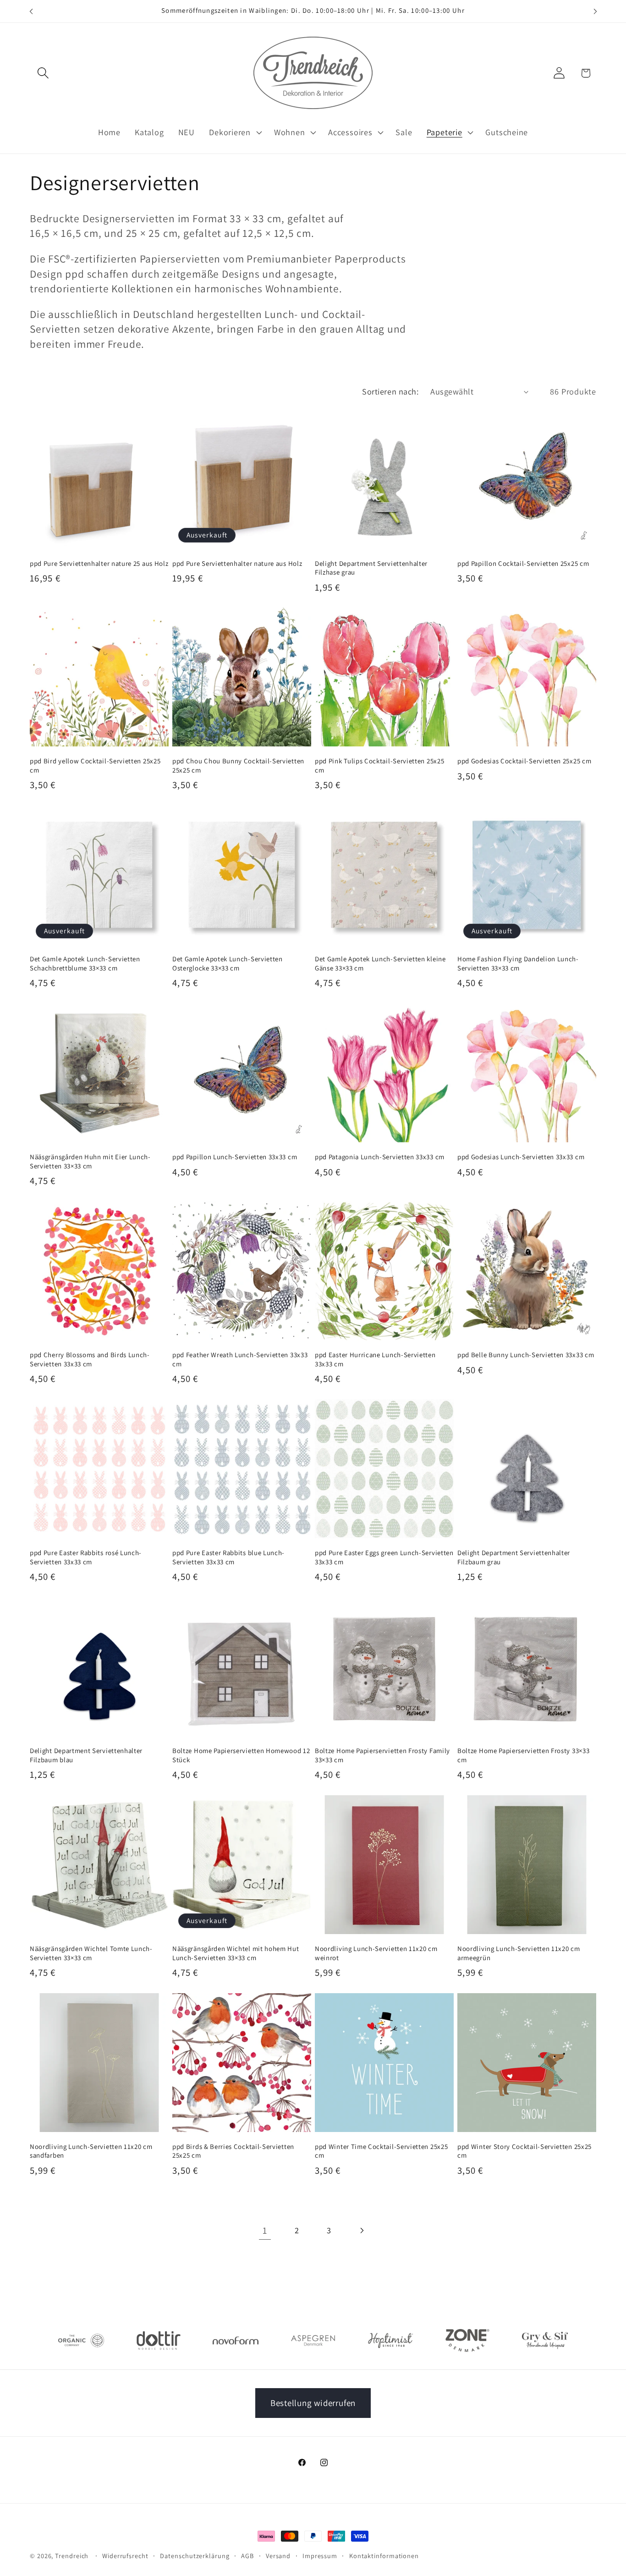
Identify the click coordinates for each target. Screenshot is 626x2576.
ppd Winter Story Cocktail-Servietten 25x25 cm (524, 2151)
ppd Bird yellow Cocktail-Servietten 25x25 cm (95, 765)
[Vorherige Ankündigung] (31, 11)
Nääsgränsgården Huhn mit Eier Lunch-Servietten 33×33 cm (90, 1161)
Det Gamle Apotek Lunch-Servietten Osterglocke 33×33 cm (228, 963)
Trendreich (72, 2556)
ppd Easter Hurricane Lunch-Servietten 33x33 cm (375, 1359)
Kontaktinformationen (384, 2556)
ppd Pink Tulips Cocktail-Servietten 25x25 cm (379, 765)
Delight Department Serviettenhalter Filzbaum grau (514, 1557)
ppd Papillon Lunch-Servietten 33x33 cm (235, 1157)
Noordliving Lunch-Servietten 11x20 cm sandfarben (91, 2151)
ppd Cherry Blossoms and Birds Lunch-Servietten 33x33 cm (90, 1359)
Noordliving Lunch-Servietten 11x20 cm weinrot (376, 1953)
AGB (247, 2556)
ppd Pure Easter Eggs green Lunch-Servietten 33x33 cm (384, 1557)
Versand (278, 2556)
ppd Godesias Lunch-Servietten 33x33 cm (521, 1157)
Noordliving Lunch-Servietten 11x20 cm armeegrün (519, 1953)
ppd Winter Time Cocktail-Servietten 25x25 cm (381, 2151)
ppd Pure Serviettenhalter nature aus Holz (237, 563)
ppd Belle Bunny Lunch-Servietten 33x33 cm (526, 1355)
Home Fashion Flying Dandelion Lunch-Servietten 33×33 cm (518, 963)
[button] (43, 73)
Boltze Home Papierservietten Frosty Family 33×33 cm (382, 1755)
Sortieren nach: (390, 391)
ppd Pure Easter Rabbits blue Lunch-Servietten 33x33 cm (228, 1557)
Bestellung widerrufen (313, 2403)
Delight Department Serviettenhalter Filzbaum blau (86, 1755)
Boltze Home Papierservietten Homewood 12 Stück (241, 1755)
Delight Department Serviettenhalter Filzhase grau (371, 568)
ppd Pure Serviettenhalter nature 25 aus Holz (99, 563)
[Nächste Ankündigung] (595, 11)
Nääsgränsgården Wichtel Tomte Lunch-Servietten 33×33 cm (91, 1953)
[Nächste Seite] (361, 2230)
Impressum (320, 2556)
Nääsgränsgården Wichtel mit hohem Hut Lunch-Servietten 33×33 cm (236, 1953)
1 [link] (265, 2230)
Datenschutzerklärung (195, 2556)
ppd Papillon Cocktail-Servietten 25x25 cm (523, 563)
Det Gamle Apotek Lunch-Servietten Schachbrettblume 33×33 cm (85, 963)
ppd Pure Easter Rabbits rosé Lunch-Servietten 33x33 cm (86, 1557)
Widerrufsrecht (125, 2556)
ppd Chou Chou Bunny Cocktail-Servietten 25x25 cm (238, 765)
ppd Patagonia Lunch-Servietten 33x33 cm (380, 1157)
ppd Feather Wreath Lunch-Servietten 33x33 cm (240, 1359)
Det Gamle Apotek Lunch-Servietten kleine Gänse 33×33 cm (380, 963)
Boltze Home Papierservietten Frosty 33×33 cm (523, 1755)
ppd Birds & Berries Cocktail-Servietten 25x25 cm (233, 2151)
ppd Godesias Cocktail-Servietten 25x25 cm (524, 761)
